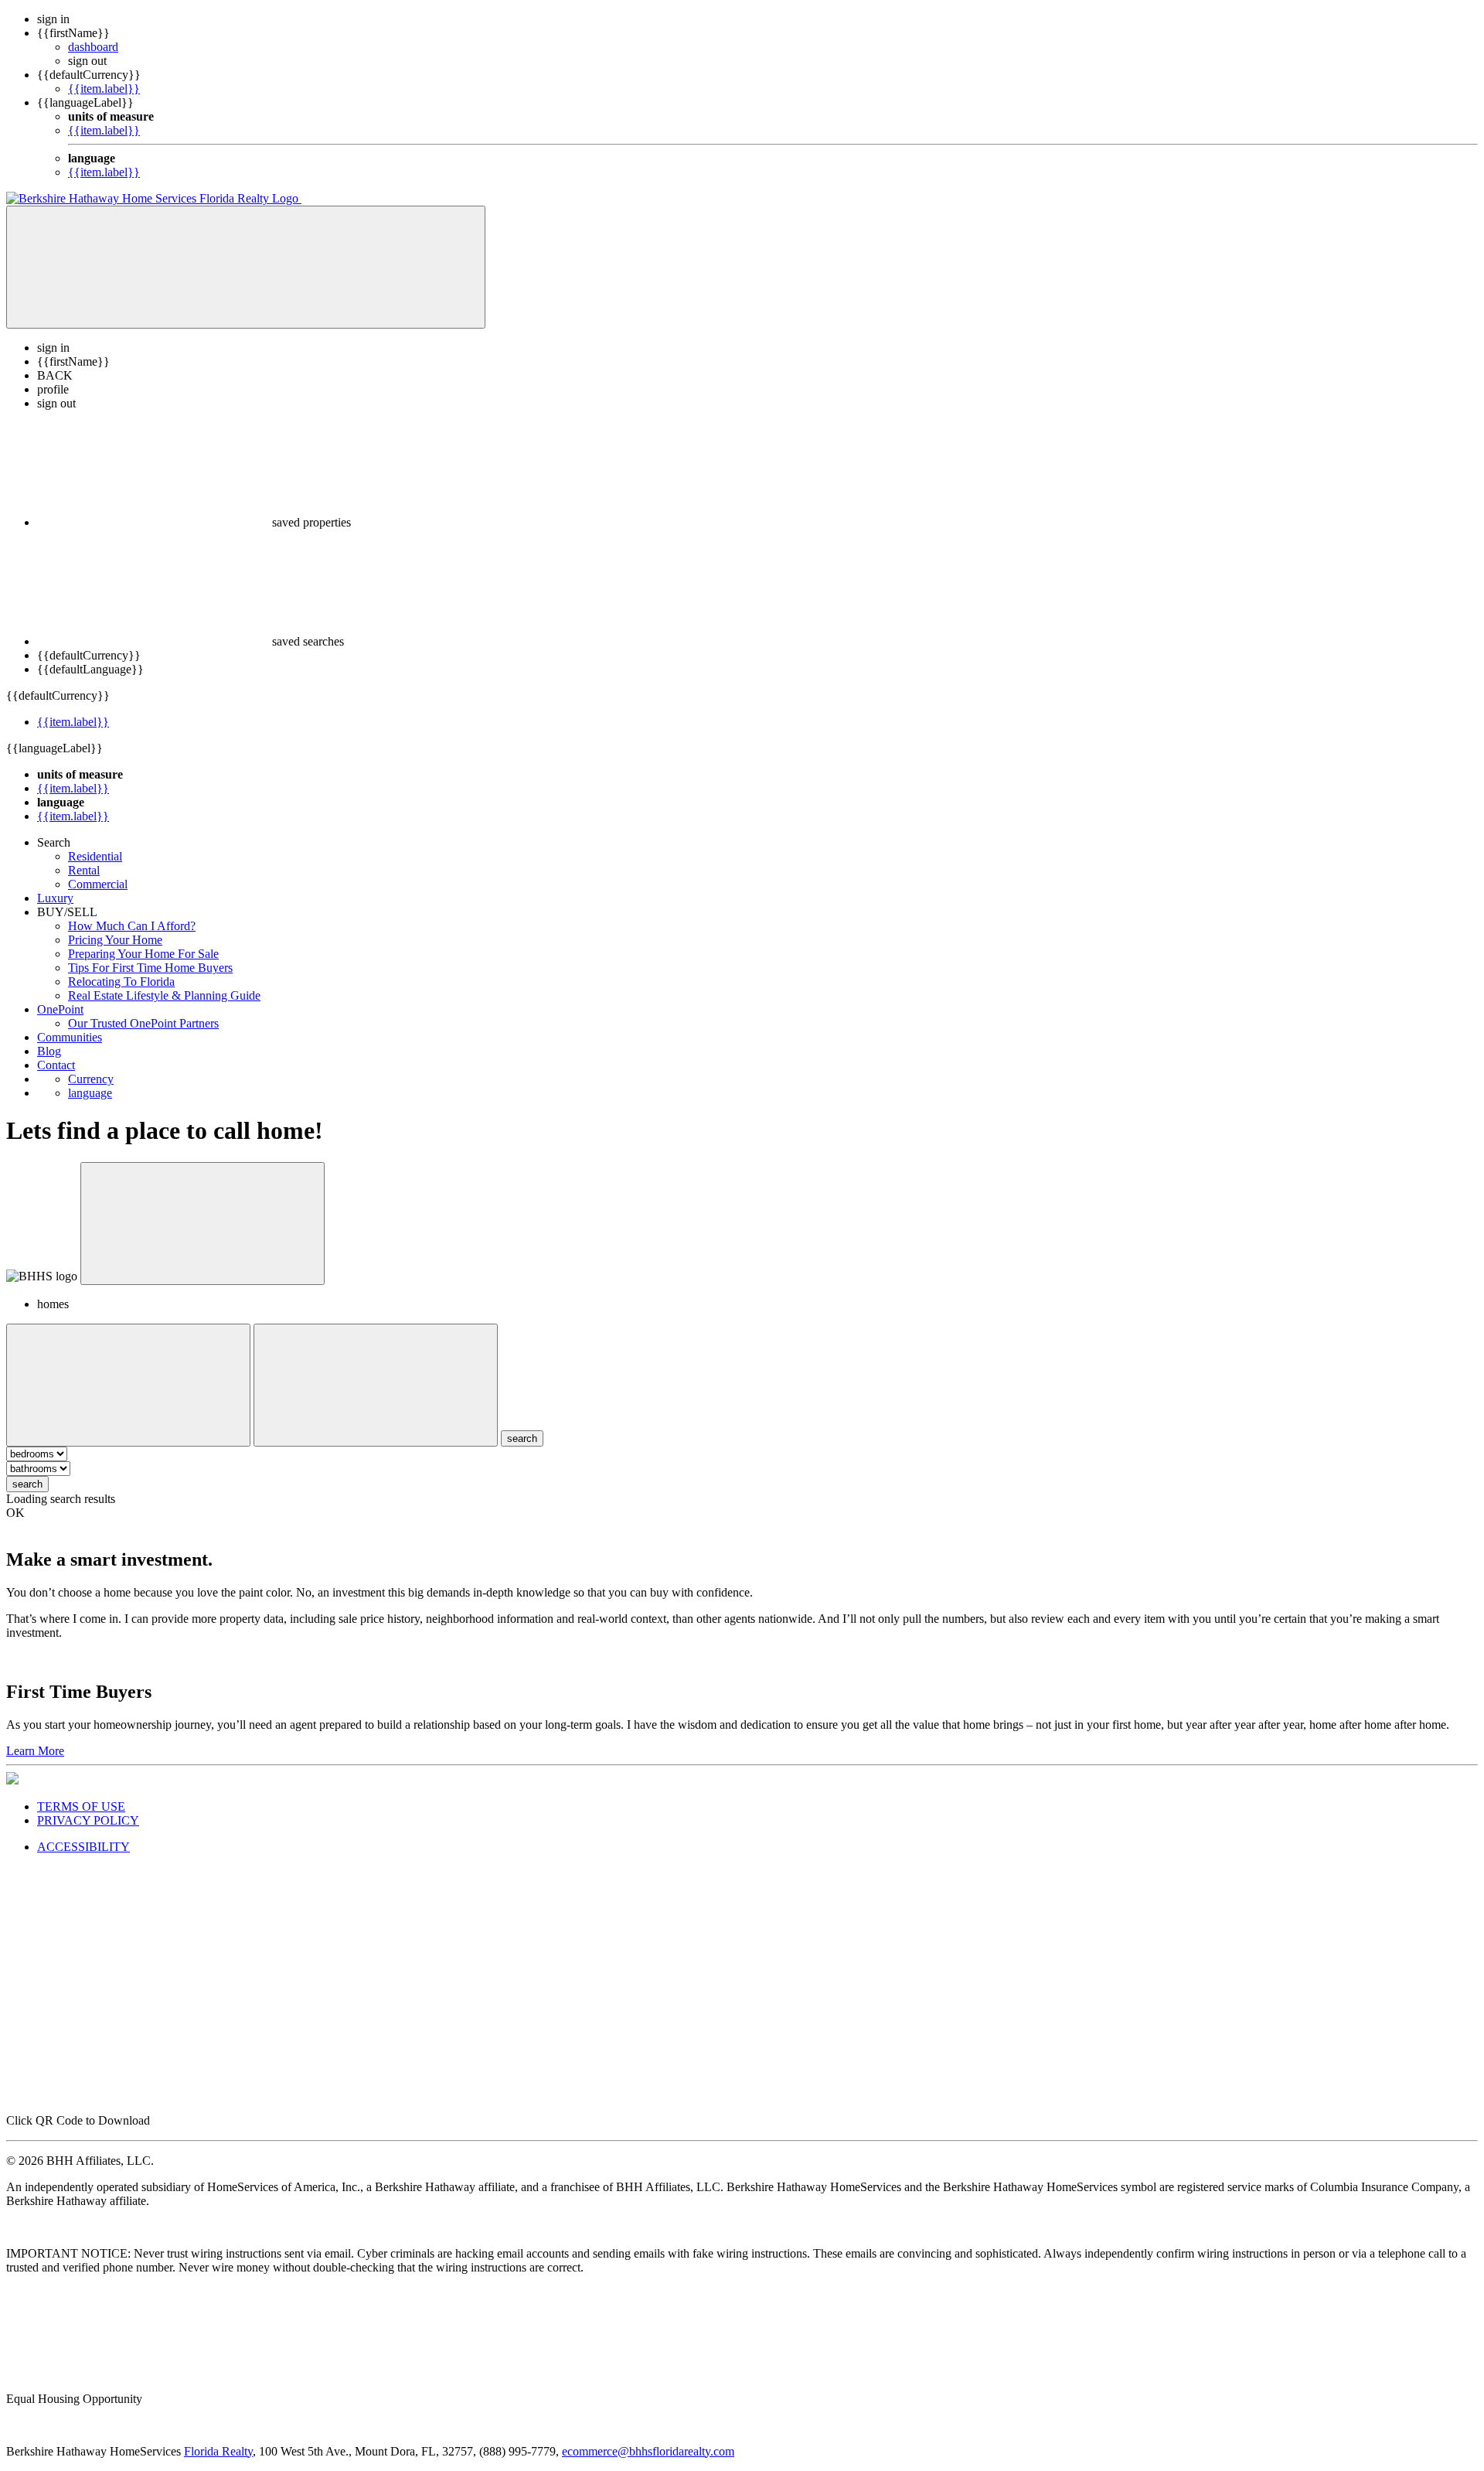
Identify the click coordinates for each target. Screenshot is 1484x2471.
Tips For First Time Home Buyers (150, 968)
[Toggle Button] (246, 267)
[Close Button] (128, 1385)
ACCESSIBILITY (83, 1847)
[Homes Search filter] (376, 1385)
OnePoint (60, 1009)
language (90, 1093)
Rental (84, 870)
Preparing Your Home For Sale (143, 954)
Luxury (55, 898)
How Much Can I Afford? (132, 926)
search (27, 1484)
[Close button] (203, 1224)
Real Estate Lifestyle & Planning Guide (164, 995)
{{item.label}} (104, 89)
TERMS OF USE (81, 1806)
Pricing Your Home (115, 940)
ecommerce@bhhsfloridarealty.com (648, 2451)
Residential (95, 856)
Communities (70, 1037)
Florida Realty (218, 2451)
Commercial (98, 884)
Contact (56, 1065)
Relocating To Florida (121, 982)
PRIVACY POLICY (88, 1820)
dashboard (93, 47)
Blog (49, 1051)
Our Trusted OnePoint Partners (143, 1023)
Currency (91, 1079)
